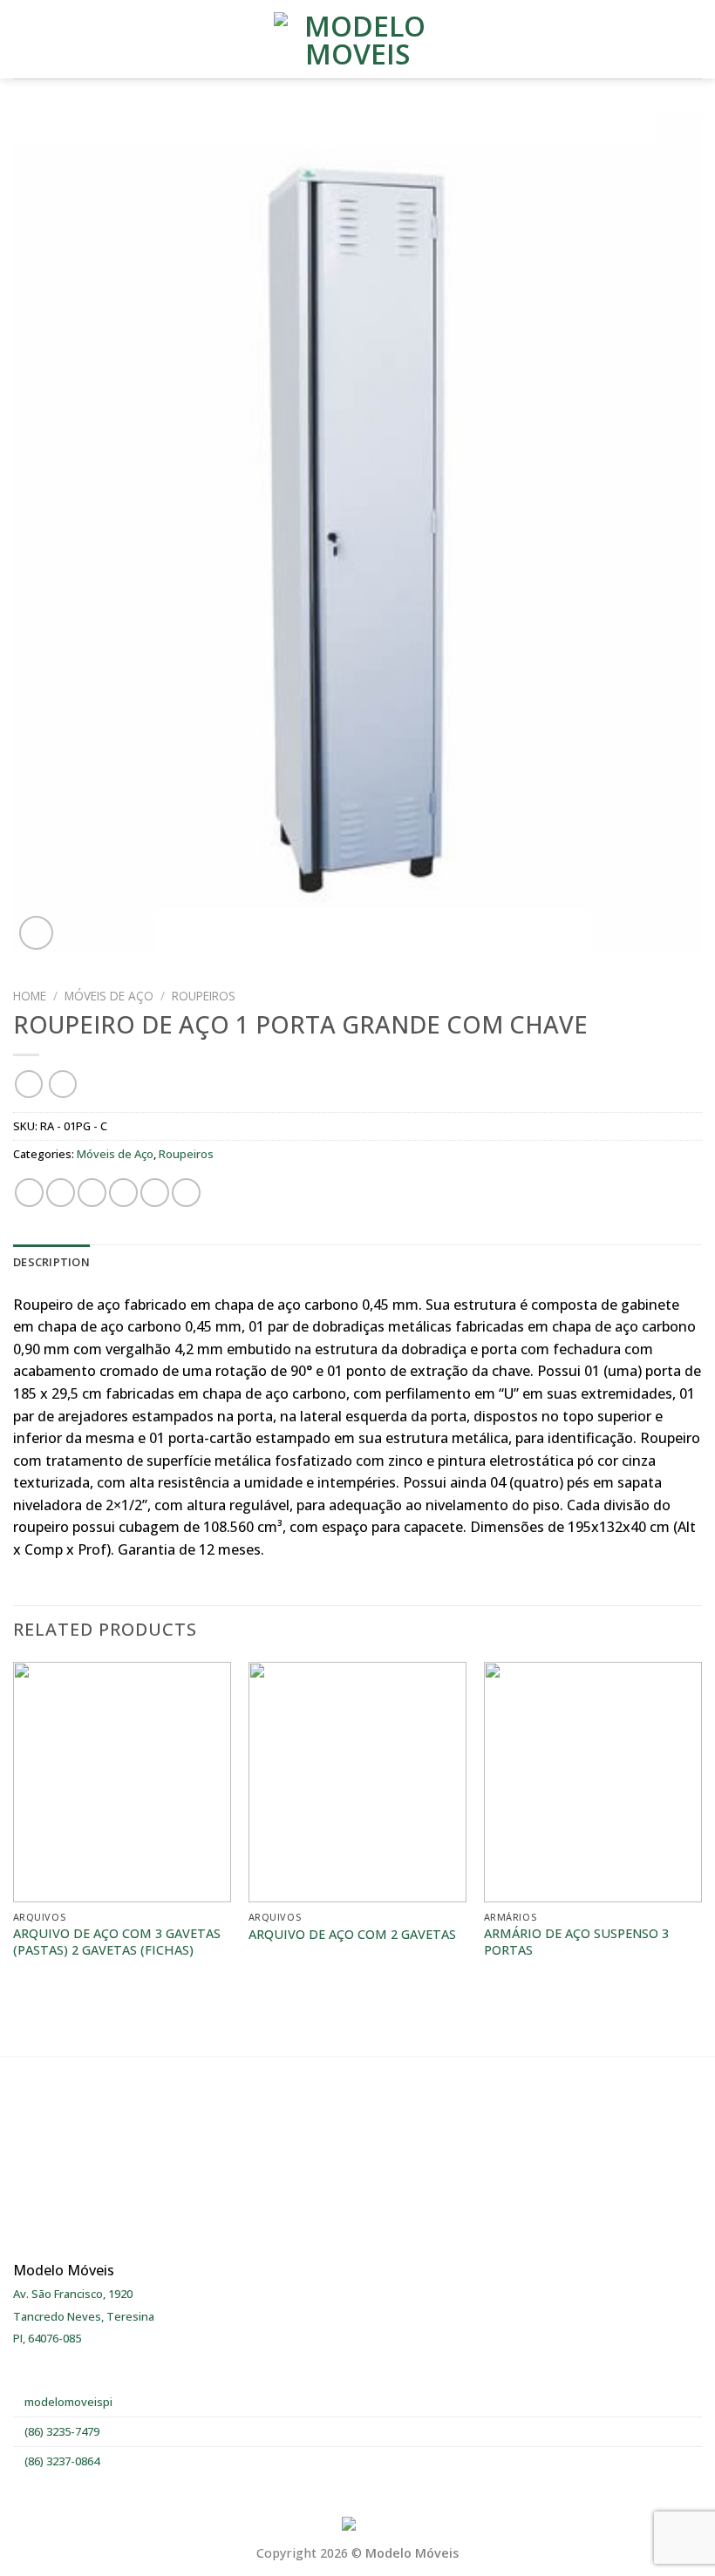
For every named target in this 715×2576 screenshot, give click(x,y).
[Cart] (693, 39)
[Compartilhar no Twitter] (92, 1193)
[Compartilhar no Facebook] (61, 1193)
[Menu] (24, 39)
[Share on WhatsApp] (29, 1193)
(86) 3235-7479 (61, 2431)
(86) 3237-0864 (61, 2461)
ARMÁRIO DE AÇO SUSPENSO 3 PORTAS (576, 1942)
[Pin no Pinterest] (155, 1193)
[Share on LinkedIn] (186, 1193)
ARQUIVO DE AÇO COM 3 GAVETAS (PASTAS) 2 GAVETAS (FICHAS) (117, 1942)
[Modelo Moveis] (357, 39)
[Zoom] (36, 933)
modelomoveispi (67, 2402)
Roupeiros (204, 996)
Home (30, 996)
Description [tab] (51, 1262)
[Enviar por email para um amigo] (123, 1193)
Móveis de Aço (109, 996)
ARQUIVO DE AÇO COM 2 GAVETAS (352, 1935)
